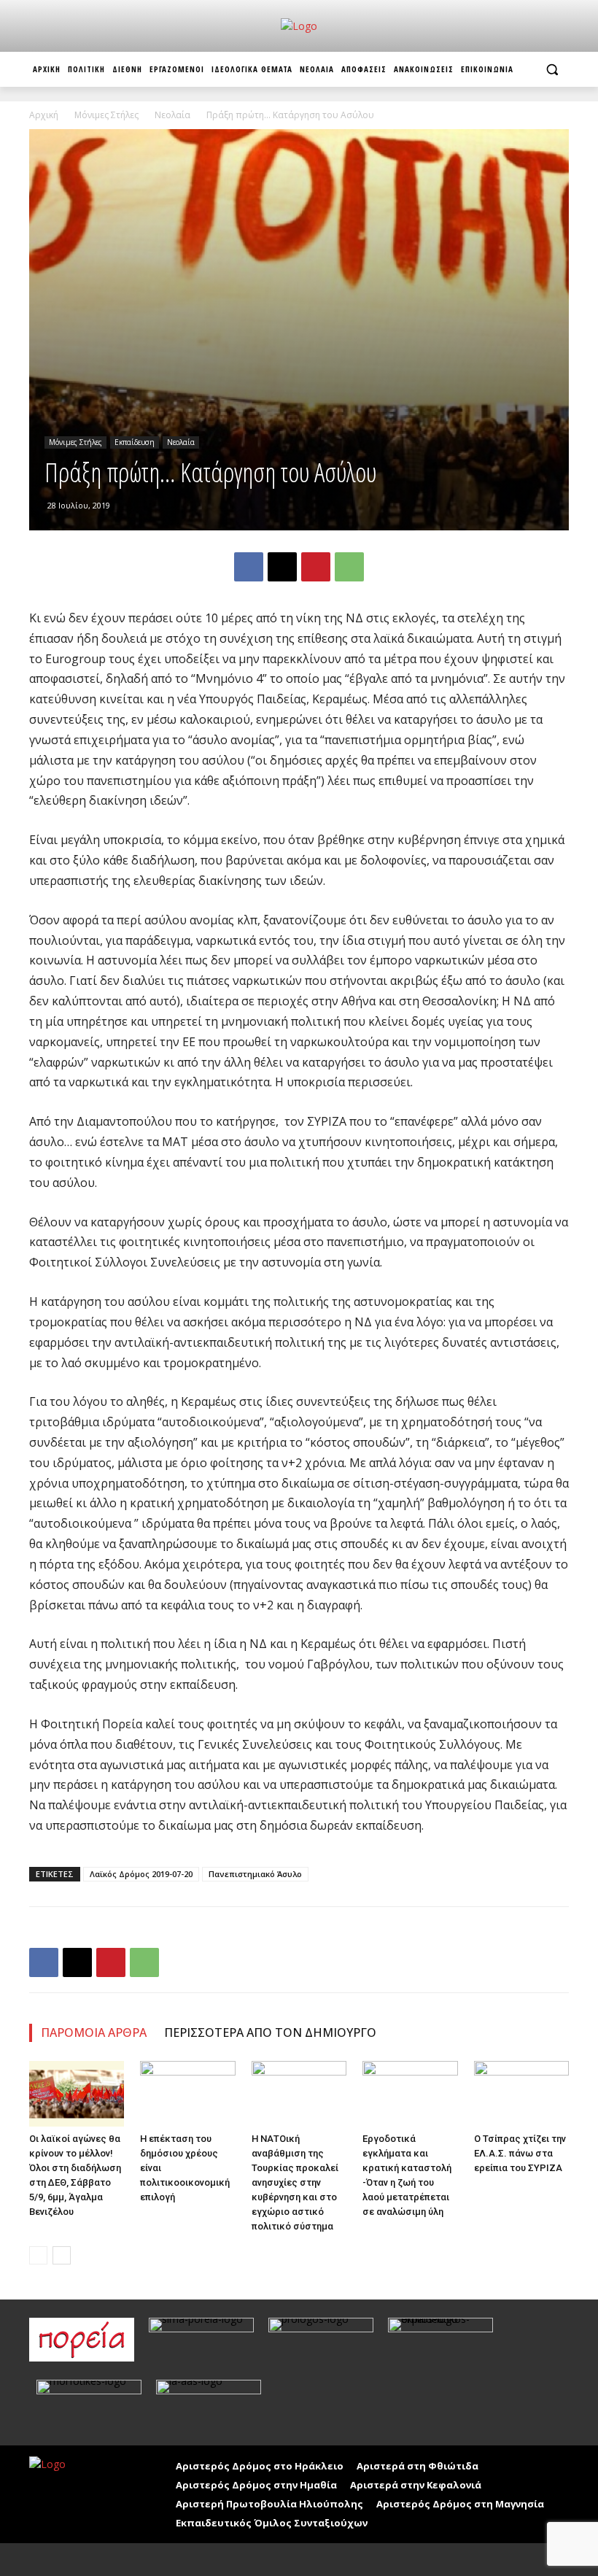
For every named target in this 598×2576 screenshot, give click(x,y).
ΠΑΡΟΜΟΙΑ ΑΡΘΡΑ (94, 2032)
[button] (552, 70)
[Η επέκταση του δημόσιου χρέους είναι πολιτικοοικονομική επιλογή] (187, 2094)
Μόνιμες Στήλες (106, 115)
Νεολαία (172, 115)
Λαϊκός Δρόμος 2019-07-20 (141, 1874)
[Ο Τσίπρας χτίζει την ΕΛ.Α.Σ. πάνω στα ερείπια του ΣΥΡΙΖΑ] (521, 2094)
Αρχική (44, 115)
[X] (282, 567)
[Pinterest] (316, 567)
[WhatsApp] (349, 567)
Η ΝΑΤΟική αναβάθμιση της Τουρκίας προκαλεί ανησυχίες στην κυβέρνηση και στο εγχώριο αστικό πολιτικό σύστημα (295, 2182)
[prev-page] (38, 2255)
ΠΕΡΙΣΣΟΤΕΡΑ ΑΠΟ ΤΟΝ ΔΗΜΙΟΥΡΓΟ (270, 2032)
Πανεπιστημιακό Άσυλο (255, 1874)
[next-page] (62, 2255)
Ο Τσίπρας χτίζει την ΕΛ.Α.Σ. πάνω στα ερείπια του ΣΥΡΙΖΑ (520, 2153)
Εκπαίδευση (135, 442)
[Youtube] (75, 2560)
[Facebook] (249, 567)
